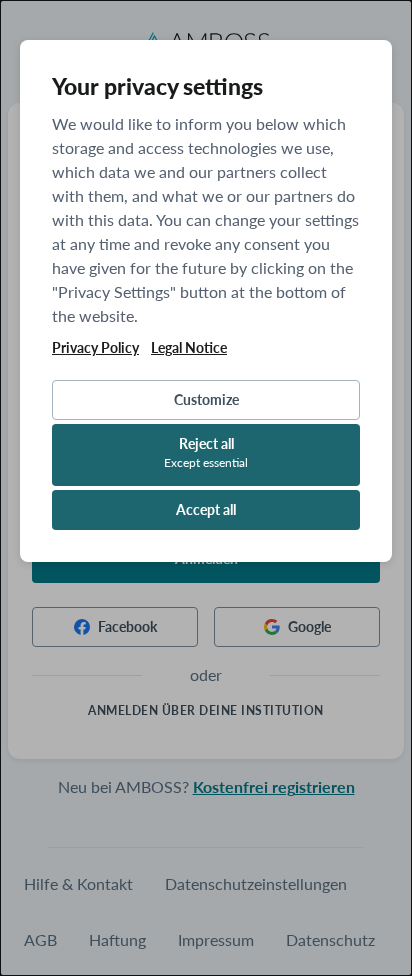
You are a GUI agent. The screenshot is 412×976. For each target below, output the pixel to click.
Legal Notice (189, 348)
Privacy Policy (95, 348)
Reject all (206, 452)
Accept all (206, 509)
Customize (206, 399)
